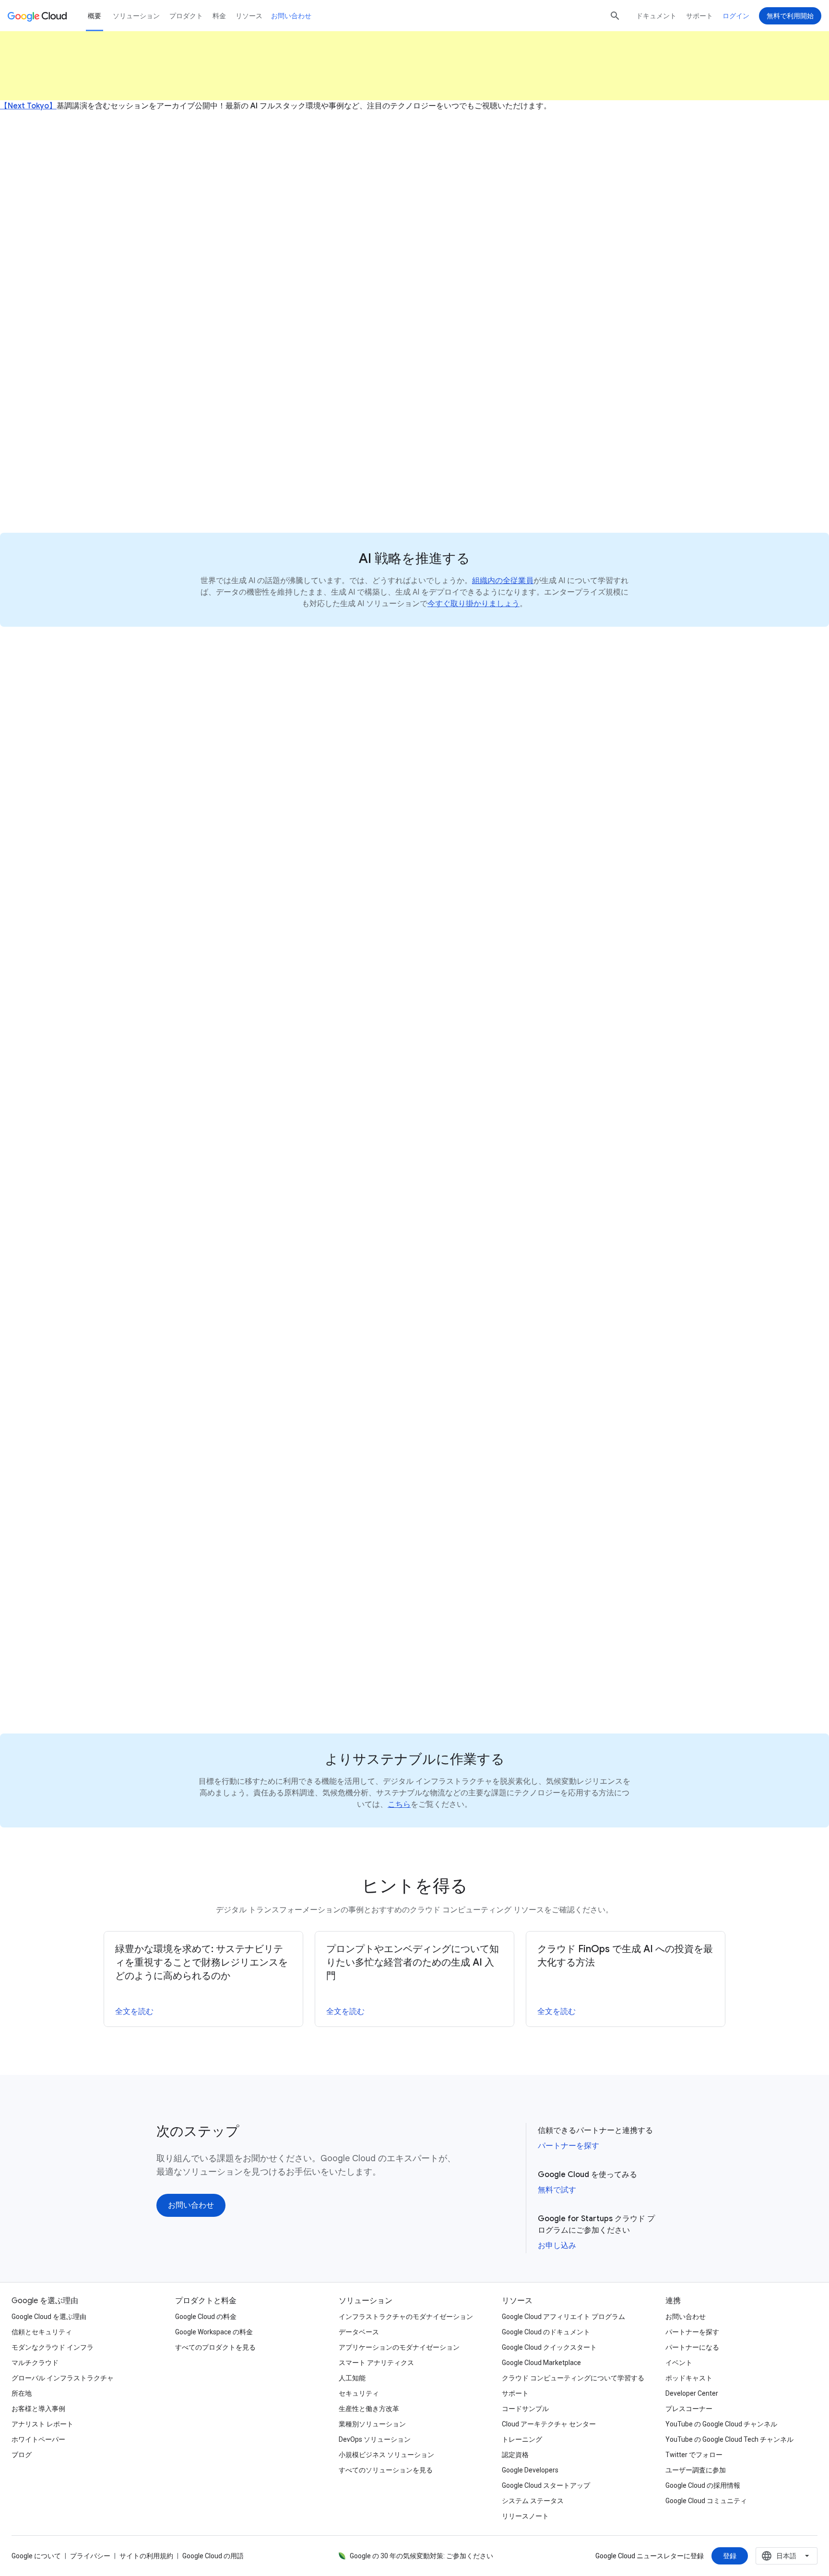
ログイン (736, 16)
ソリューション (136, 16)
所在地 (22, 2393)
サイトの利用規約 (146, 2556)
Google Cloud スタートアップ (546, 2485)
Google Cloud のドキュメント (546, 2332)
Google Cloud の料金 (206, 2317)
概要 (95, 16)
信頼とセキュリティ (42, 2332)
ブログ (22, 2455)
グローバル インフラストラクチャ (63, 2378)
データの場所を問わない (308, 775)
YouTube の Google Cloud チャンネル (721, 2424)
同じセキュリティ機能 (610, 1496)
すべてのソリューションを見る (386, 2470)
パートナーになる (692, 2347)
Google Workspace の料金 (214, 2332)
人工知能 (352, 2378)
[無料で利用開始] (790, 16)
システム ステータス (533, 2501)
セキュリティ (359, 2393)
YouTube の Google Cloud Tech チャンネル (729, 2439)
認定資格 (515, 2455)
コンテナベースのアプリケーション (507, 1087)
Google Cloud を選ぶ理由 (49, 2317)
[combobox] (787, 2556)
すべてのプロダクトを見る (215, 2347)
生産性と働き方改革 (369, 2409)
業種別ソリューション (372, 2424)
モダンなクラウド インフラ (53, 2347)
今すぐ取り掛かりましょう (474, 604)
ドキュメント (656, 16)
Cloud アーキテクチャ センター (549, 2424)
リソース (249, 16)
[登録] (730, 2556)
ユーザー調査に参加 (696, 2470)
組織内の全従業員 (503, 581)
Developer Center (692, 2393)
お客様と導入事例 (38, 2409)
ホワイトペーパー (38, 2439)
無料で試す (557, 2190)
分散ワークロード (604, 1101)
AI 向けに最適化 (529, 1074)
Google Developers (530, 2470)
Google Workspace (332, 1258)
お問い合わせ (291, 16)
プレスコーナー (689, 2409)
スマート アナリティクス (376, 2363)
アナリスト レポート (42, 2424)
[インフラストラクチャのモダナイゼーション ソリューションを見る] (536, 1153)
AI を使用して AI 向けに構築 (231, 829)
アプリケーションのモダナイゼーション (399, 2347)
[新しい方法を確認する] (194, 489)
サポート (699, 16)
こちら (399, 1804)
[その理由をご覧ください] (198, 1391)
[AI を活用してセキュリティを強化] (478, 1629)
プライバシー (90, 2556)
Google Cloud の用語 (213, 2556)
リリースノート (525, 2516)
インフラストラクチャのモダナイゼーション (406, 2317)
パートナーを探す (568, 2146)
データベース (359, 2332)
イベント (679, 2363)
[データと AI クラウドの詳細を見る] (215, 895)
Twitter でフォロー (694, 2455)
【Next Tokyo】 (28, 106)
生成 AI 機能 (292, 1325)
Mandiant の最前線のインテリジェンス (559, 1536)
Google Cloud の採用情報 (703, 2485)
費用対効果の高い (636, 1060)
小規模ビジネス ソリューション (386, 2455)
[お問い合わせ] (414, 278)
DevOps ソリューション (375, 2439)
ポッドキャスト (689, 2378)
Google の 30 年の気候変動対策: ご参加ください (421, 2556)
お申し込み (557, 2246)
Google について (36, 2556)
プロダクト (186, 16)
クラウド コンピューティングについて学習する (573, 2378)
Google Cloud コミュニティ (706, 2501)
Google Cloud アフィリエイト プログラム (563, 2317)
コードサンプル (525, 2409)
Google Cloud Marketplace (541, 2363)
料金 (219, 16)
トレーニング (522, 2439)
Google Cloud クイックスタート (549, 2347)
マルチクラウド (35, 2363)
